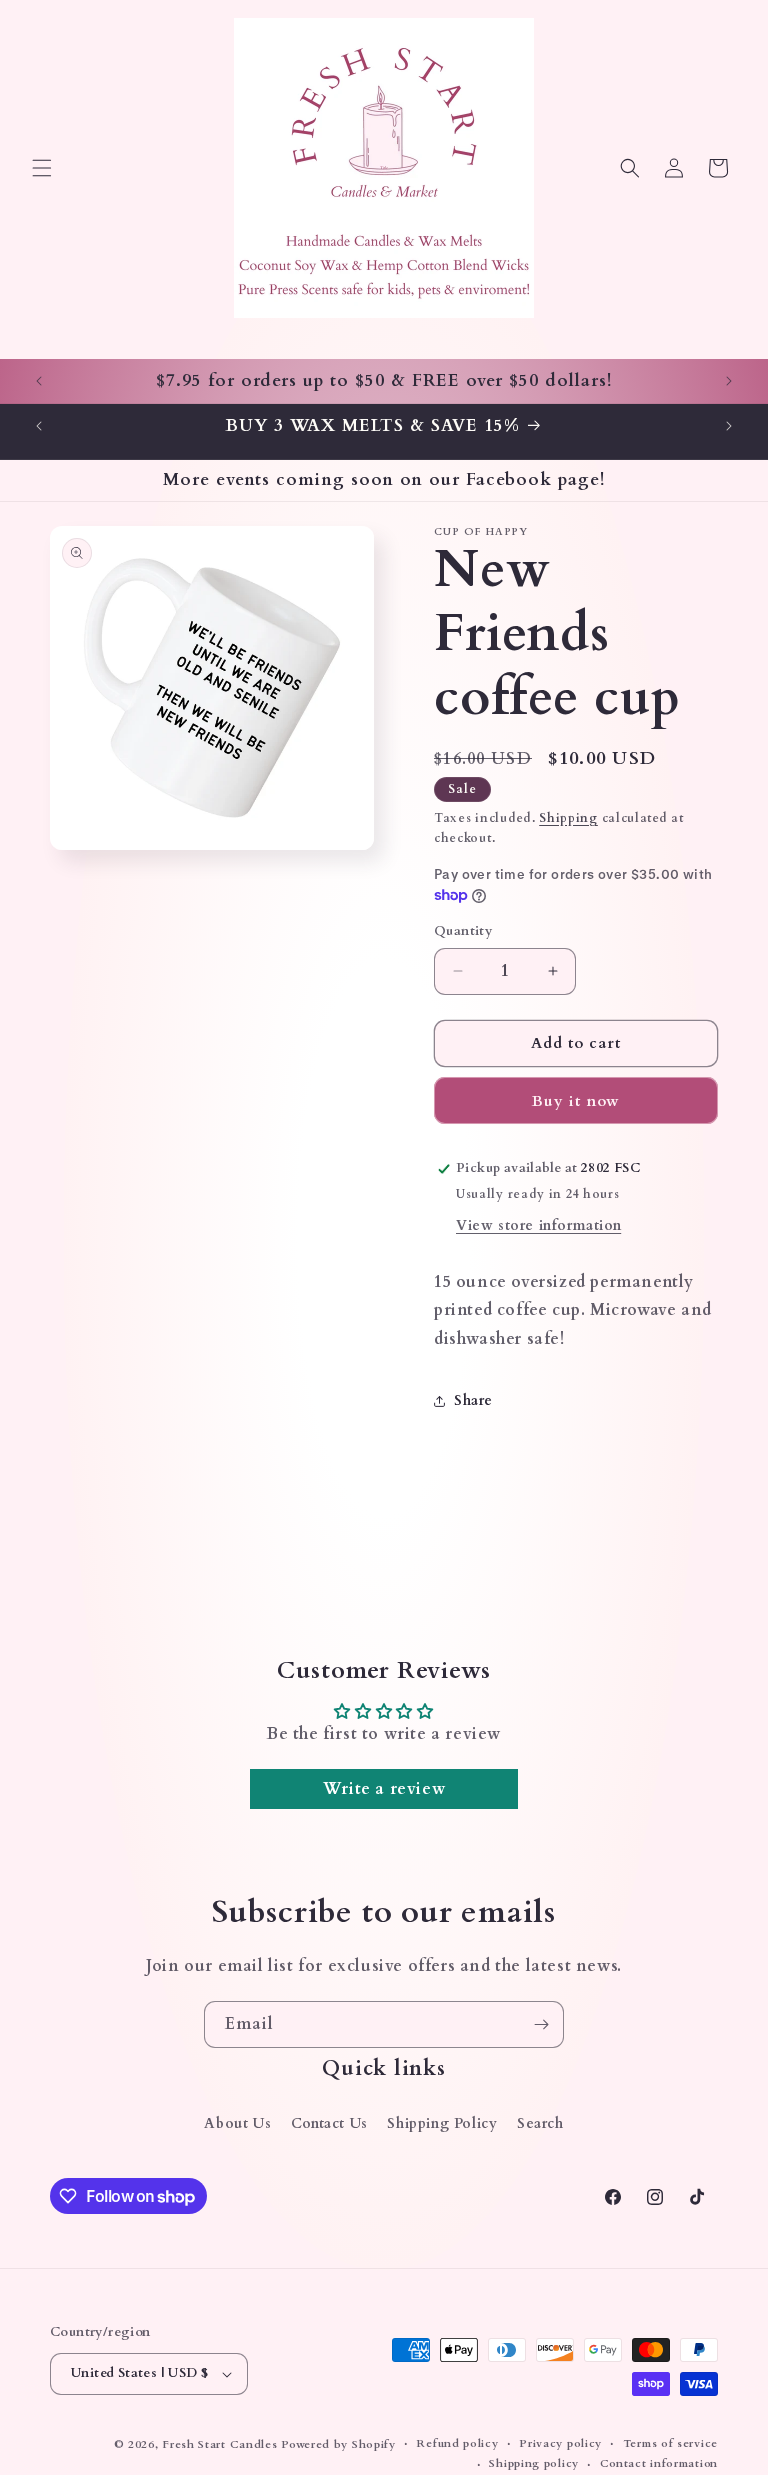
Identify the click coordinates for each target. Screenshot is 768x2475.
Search (540, 2123)
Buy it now (576, 1101)
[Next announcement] (729, 381)
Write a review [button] (384, 1789)
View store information (538, 1225)
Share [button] (473, 1400)
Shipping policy (534, 2463)
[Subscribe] (541, 2024)
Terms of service (670, 2443)
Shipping (568, 818)
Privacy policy (560, 2443)
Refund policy (457, 2443)
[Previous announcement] (39, 381)
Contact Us (329, 2123)
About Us (237, 2123)
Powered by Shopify (338, 2444)
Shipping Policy (442, 2123)
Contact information (659, 2463)
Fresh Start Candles (219, 2444)
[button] (42, 168)
